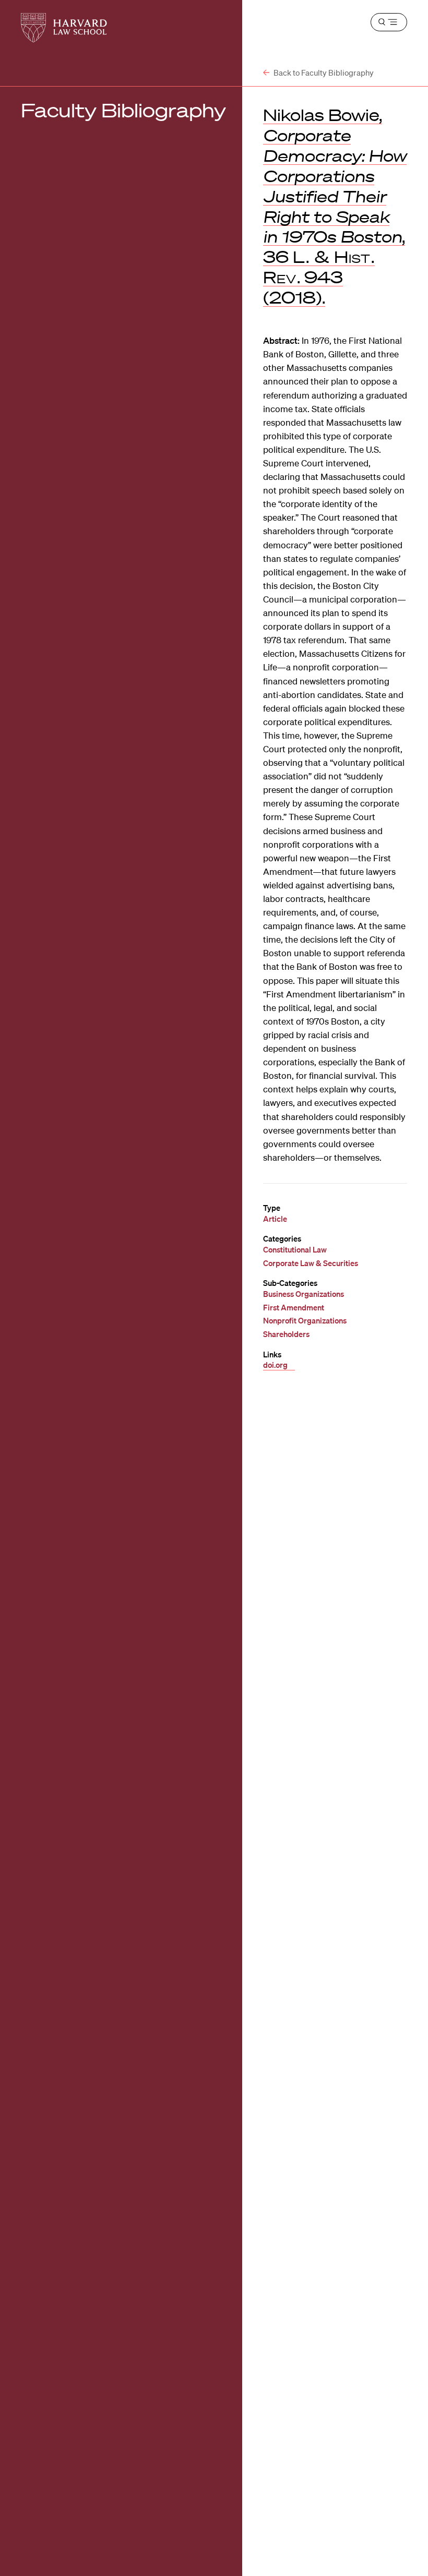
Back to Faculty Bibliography (323, 73)
